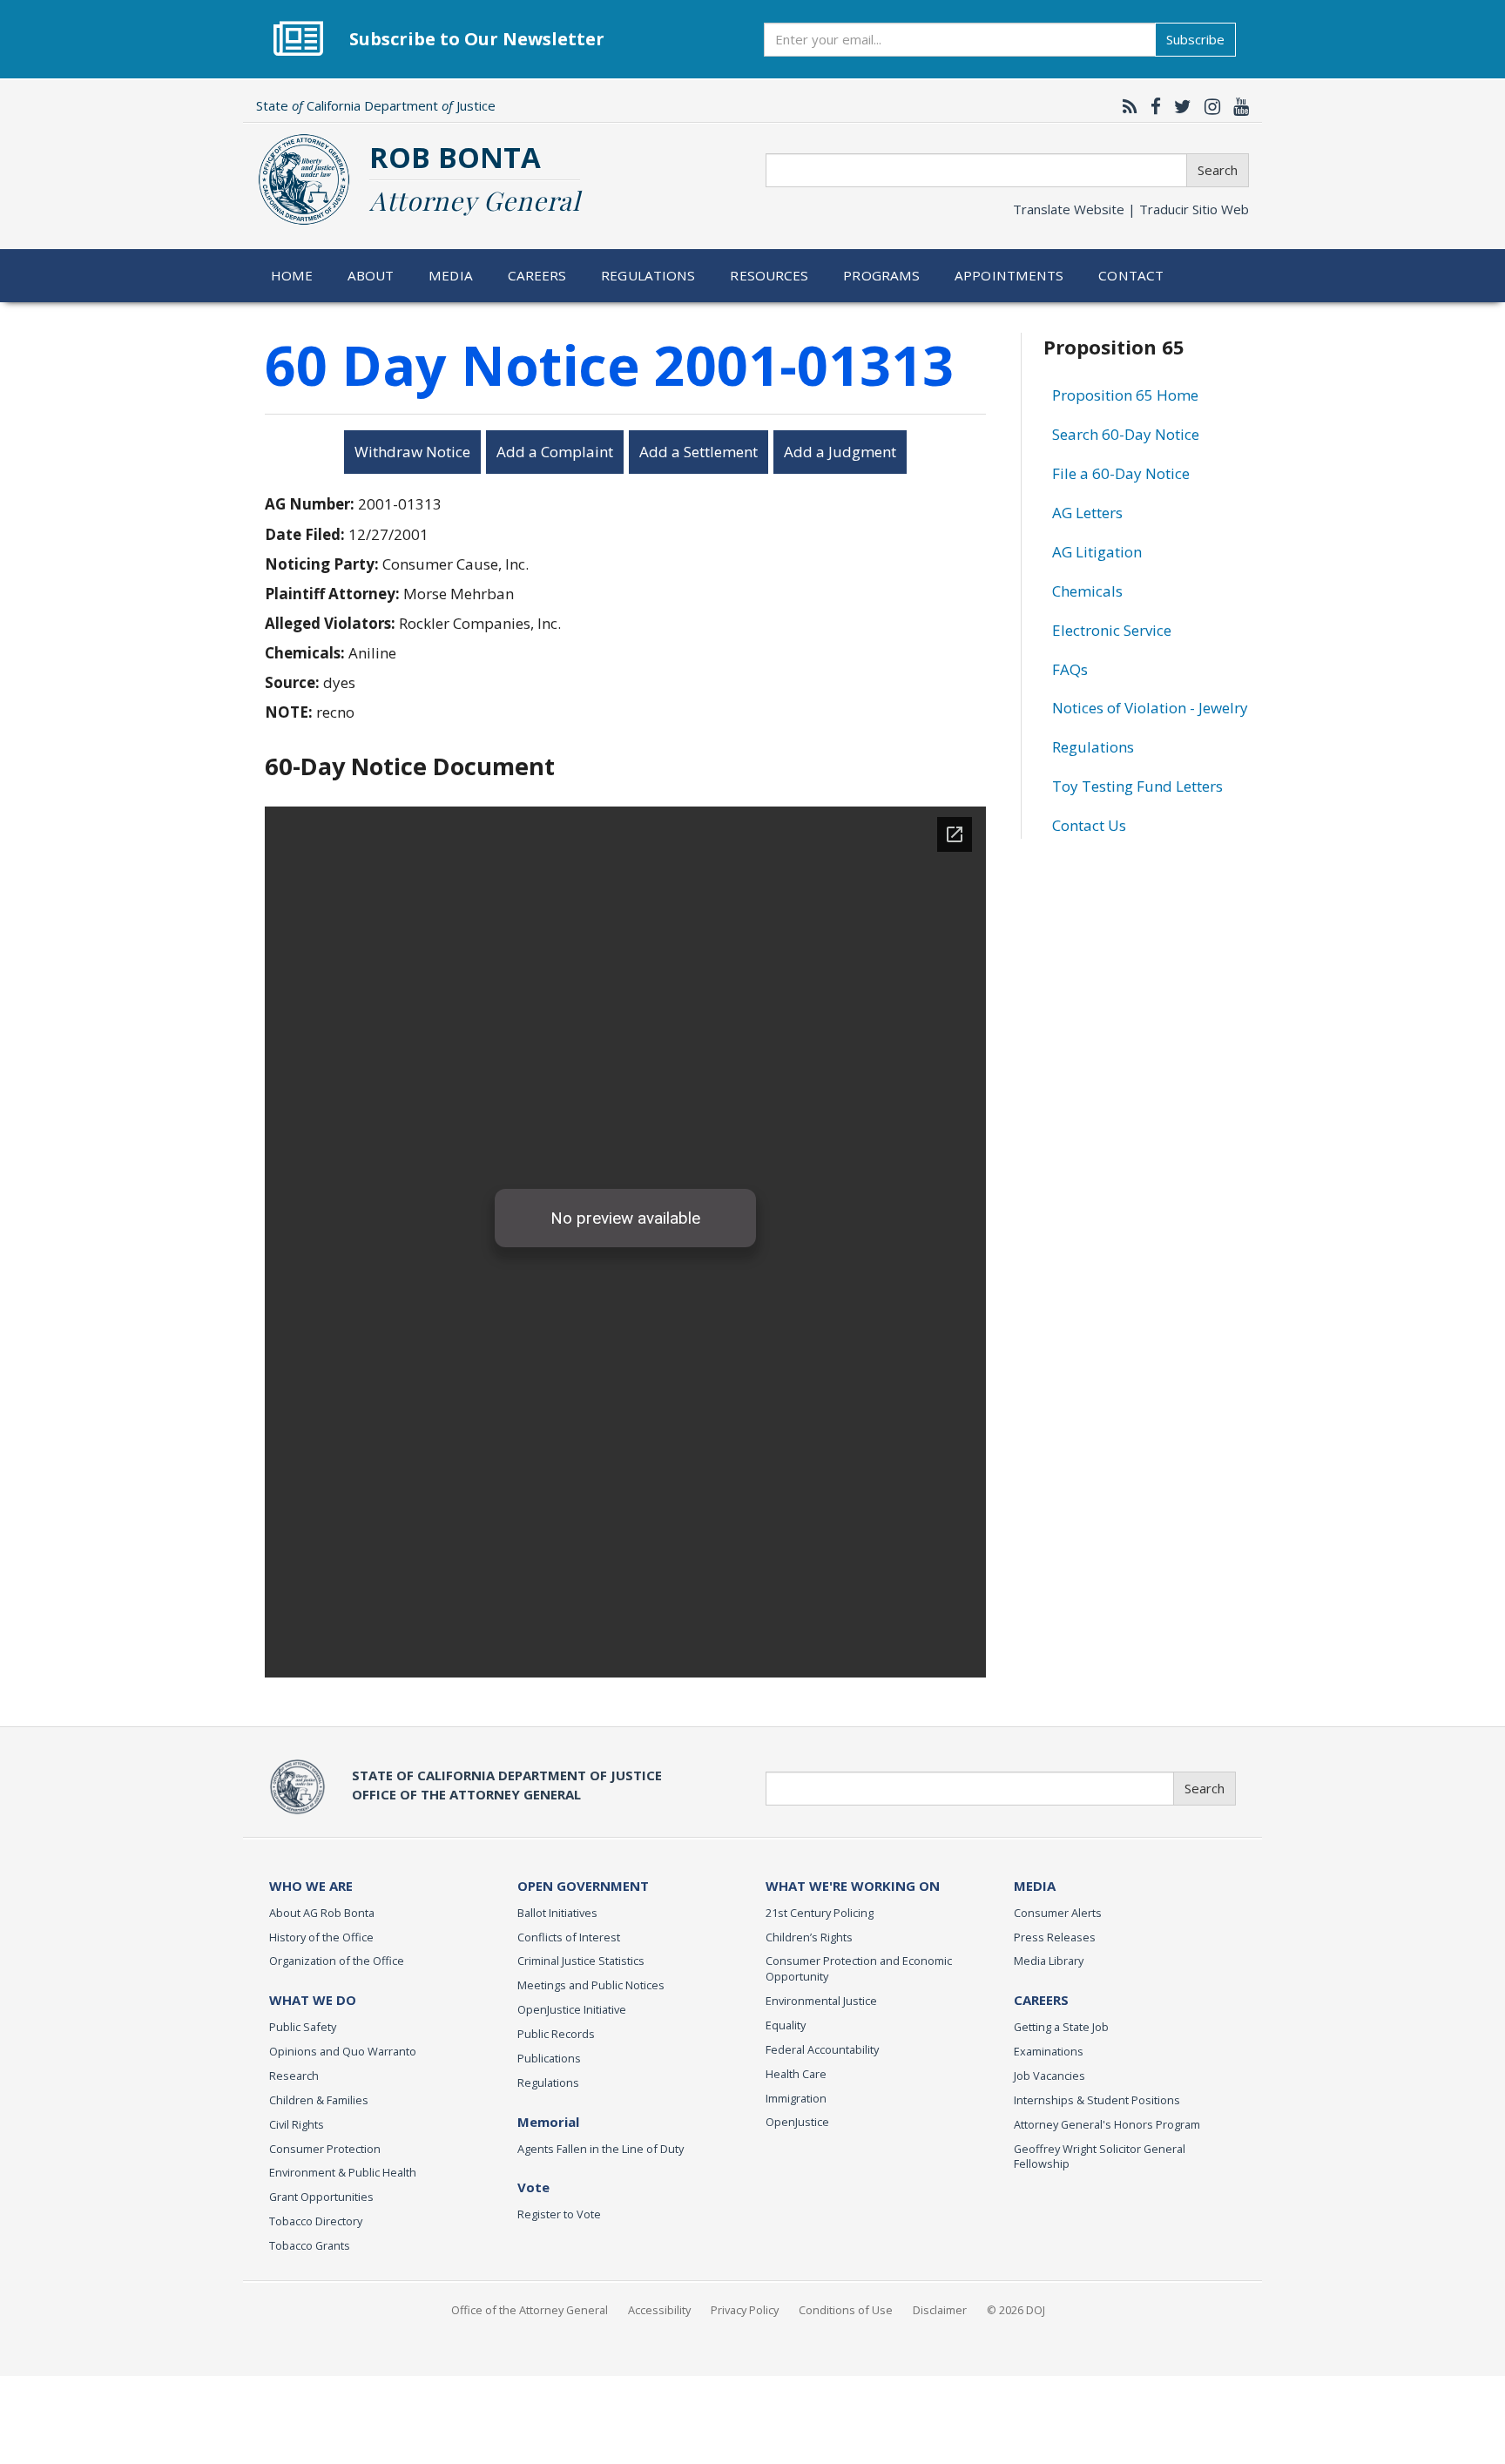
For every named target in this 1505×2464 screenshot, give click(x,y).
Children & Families (319, 2100)
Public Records (556, 2034)
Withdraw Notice (412, 452)
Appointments (1009, 275)
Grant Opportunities (321, 2197)
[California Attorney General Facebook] (1151, 106)
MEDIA (1035, 1886)
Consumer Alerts (1058, 1913)
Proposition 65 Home (1125, 395)
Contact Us (1089, 825)
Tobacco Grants (310, 2245)
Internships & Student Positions (1097, 2100)
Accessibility (659, 2310)
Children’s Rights (809, 1937)
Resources (769, 275)
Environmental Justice (821, 2001)
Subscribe (1195, 39)
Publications (549, 2058)
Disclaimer (940, 2310)
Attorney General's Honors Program (1107, 2124)
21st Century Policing (820, 1913)
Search (1218, 170)
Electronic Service (1112, 630)
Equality (786, 2025)
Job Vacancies (1049, 2076)
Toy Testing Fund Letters (1137, 786)
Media (451, 275)
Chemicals (1087, 591)
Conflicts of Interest (569, 1937)
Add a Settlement (699, 452)
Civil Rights (297, 2124)
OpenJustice (797, 2122)
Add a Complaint (555, 452)
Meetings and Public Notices (591, 1985)
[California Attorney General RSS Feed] (1126, 106)
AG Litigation (1097, 552)
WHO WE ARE (311, 1886)
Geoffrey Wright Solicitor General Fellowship (1100, 2157)
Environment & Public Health (343, 2172)
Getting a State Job (1061, 2027)
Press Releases (1055, 1937)
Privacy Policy (745, 2310)
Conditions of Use (846, 2310)
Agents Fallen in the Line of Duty (601, 2149)
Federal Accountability (822, 2049)
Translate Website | (1131, 209)
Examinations (1049, 2051)
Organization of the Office (337, 1961)
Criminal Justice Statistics (581, 1961)
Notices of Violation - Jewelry (1150, 708)
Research (294, 2076)
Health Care (796, 2074)
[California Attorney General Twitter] (1178, 106)
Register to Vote (559, 2214)
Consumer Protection (325, 2149)
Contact (1131, 275)
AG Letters (1087, 513)
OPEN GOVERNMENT (583, 1886)
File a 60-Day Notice (1121, 473)
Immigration (796, 2098)
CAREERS (1041, 2000)
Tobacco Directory (316, 2221)
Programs (881, 275)
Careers (537, 275)
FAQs (1070, 669)
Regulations (648, 275)
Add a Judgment (840, 452)
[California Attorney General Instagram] (1208, 106)
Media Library (1049, 1961)
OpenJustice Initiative (572, 2009)
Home (292, 275)
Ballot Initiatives (557, 1913)
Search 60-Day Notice (1126, 434)
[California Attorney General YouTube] (1237, 106)
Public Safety (303, 2027)
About (371, 275)
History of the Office (321, 1937)
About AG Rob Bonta (322, 1913)
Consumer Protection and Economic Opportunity (859, 1968)
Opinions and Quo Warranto (343, 2051)
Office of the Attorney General (530, 2310)
